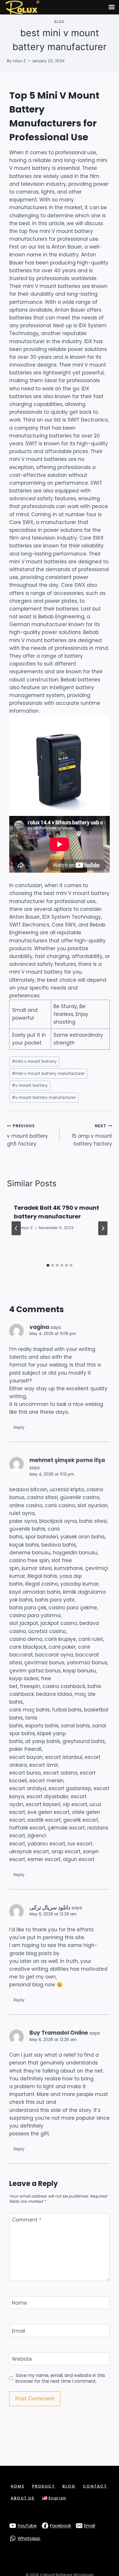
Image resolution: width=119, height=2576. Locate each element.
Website (22, 2359)
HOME (18, 2486)
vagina (39, 1327)
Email (18, 2331)
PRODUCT (43, 2486)
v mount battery (30, 1085)
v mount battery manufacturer (44, 1098)
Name (19, 2303)
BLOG (69, 2486)
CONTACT (95, 2486)
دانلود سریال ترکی (50, 1907)
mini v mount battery (34, 1061)
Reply (19, 1427)
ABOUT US (23, 2498)
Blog (59, 22)
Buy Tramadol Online (59, 2033)
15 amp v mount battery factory (92, 1135)
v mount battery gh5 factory (27, 1135)
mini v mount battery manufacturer (48, 1074)
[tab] (48, 1265)
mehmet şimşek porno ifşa (67, 1460)
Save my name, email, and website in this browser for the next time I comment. (60, 2378)
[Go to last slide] (16, 1228)
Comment (27, 2220)
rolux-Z (19, 61)
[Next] (103, 1228)
